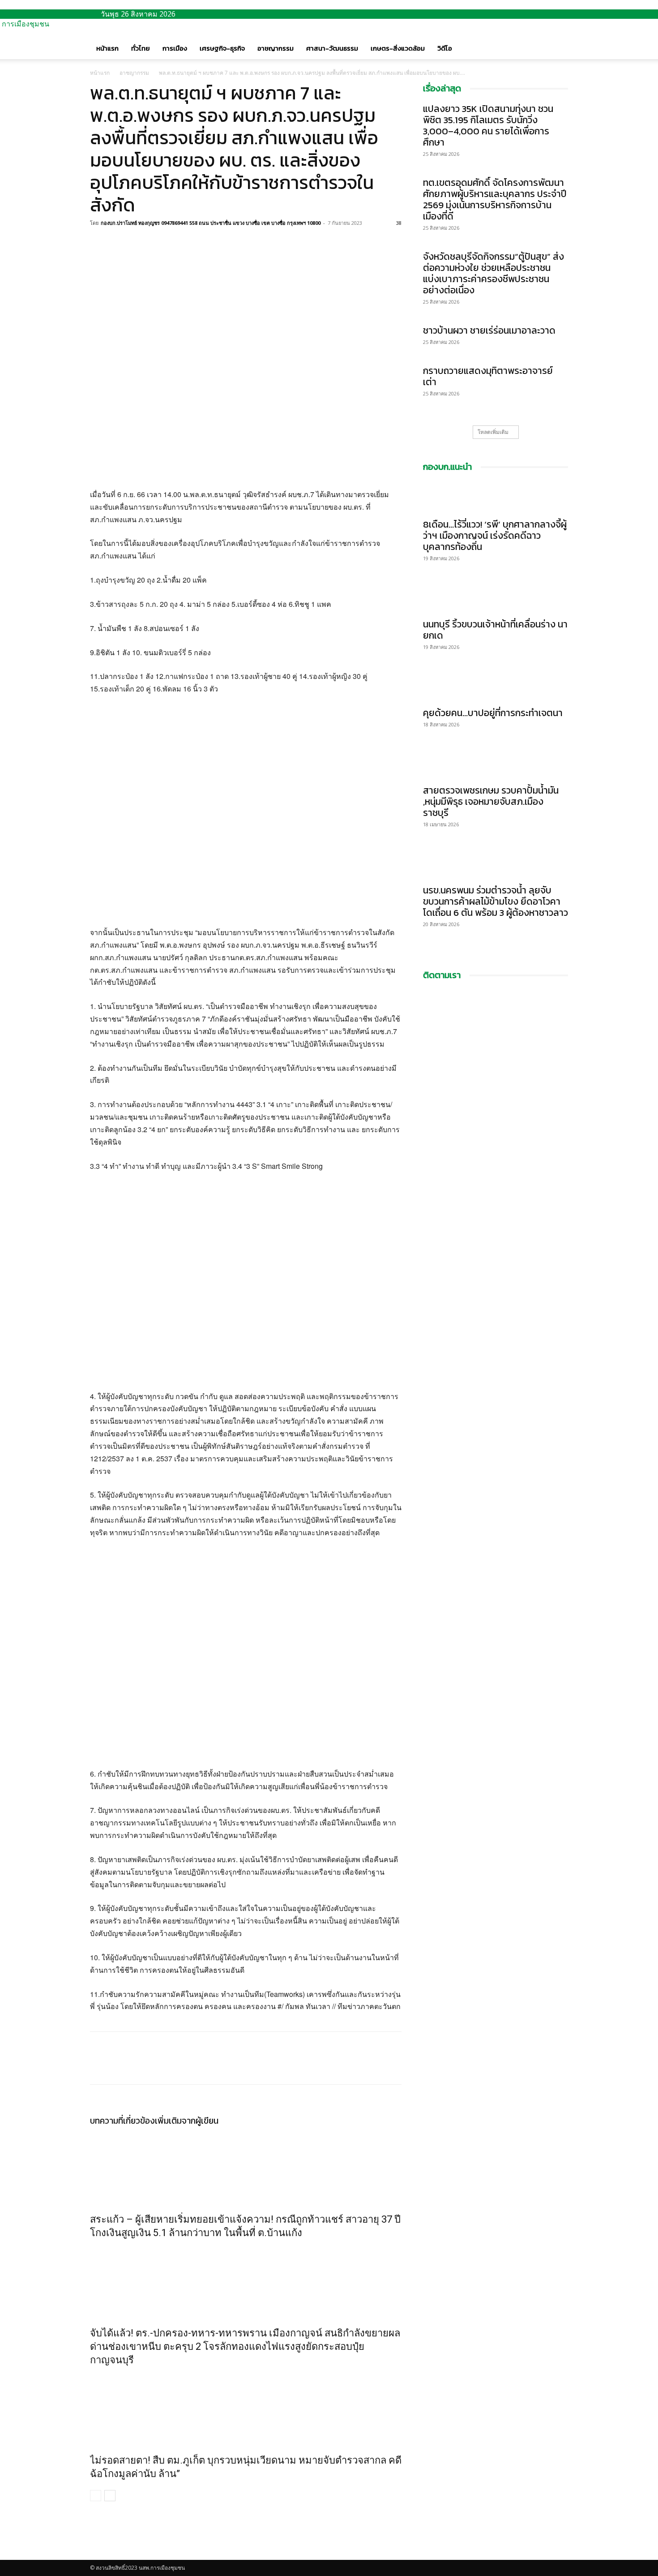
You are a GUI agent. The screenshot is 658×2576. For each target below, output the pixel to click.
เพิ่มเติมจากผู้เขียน (187, 2121)
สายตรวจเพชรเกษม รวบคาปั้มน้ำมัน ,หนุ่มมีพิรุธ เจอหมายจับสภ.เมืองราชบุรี (491, 801)
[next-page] (110, 2496)
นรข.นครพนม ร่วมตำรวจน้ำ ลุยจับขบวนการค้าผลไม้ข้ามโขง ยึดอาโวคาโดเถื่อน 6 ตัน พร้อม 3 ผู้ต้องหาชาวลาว (496, 901)
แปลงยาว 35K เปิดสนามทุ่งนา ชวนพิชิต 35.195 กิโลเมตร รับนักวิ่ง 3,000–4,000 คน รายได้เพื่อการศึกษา (488, 125)
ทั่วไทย (141, 48)
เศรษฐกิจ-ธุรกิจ (222, 48)
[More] (161, 243)
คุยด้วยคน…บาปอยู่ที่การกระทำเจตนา (493, 713)
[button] (557, 39)
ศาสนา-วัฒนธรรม (332, 48)
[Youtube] (100, 2555)
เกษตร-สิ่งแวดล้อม (398, 48)
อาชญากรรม (276, 48)
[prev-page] (96, 2496)
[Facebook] (99, 243)
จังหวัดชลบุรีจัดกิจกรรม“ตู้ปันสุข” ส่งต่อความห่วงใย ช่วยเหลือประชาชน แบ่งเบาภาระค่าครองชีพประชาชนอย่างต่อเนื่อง (493, 273)
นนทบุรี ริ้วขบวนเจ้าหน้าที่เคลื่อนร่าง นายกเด (495, 630)
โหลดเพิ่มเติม (493, 432)
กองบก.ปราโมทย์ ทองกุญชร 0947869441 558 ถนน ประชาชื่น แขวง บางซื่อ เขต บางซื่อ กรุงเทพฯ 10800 (211, 223)
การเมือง (175, 48)
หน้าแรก (107, 48)
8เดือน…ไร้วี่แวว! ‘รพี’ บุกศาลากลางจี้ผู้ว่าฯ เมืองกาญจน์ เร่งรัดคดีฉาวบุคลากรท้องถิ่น (495, 535)
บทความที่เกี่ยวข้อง (122, 2121)
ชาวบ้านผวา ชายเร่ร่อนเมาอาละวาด (489, 330)
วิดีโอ (445, 48)
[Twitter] (120, 243)
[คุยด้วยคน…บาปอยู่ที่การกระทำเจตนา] (496, 686)
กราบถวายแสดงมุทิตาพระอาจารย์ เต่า (488, 376)
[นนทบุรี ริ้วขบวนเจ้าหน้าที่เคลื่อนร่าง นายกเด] (496, 597)
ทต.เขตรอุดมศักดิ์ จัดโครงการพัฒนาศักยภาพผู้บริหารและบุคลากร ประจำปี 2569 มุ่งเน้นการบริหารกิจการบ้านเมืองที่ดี (495, 199)
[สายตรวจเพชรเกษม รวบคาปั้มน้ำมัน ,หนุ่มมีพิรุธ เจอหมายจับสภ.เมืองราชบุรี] (496, 763)
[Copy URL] (140, 243)
